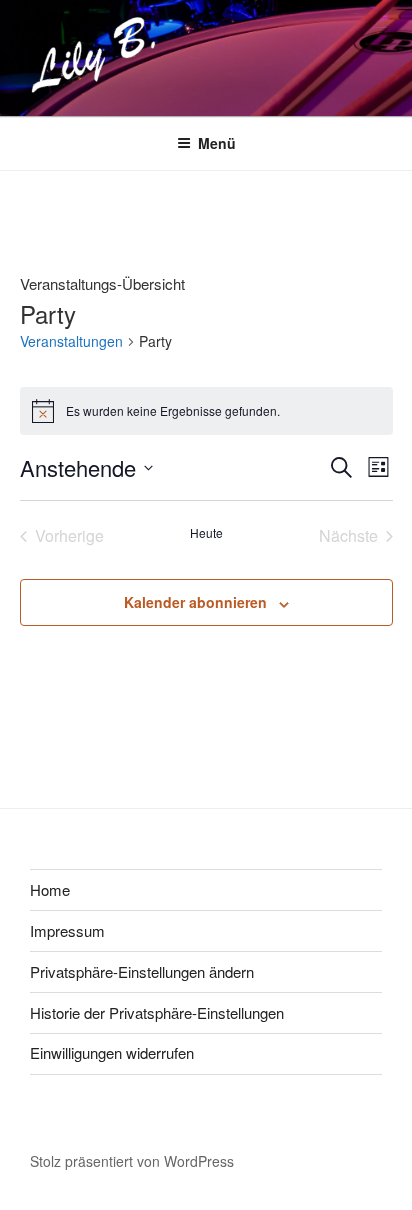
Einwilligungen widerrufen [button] (112, 1052)
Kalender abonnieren (195, 602)
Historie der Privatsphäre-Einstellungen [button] (157, 1012)
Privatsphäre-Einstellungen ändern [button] (142, 971)
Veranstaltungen (71, 341)
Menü (217, 143)
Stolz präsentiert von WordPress (132, 1161)
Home (50, 889)
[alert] (206, 411)
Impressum (67, 930)
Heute (206, 533)
